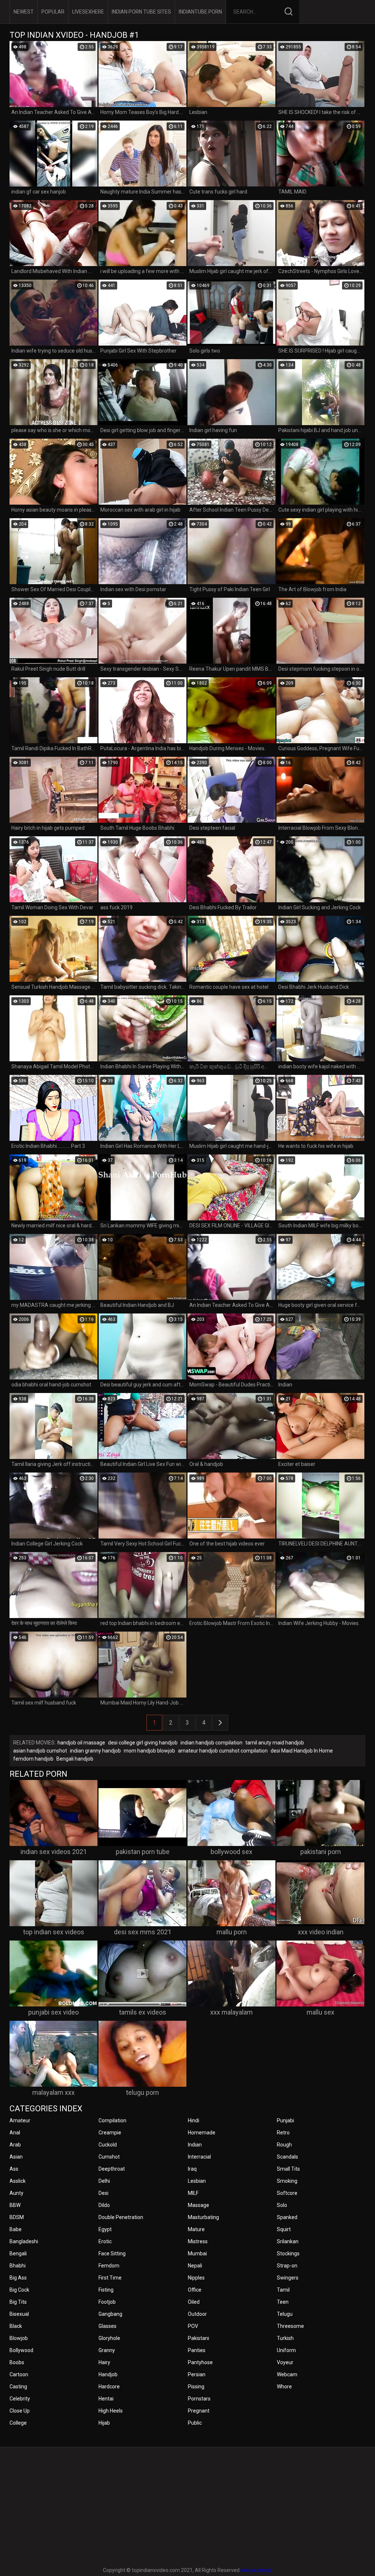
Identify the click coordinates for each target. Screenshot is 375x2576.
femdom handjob (33, 1759)
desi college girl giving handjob (143, 1743)
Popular (53, 12)
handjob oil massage (81, 1743)
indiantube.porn (200, 12)
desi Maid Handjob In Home (302, 1751)
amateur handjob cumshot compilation (223, 1751)
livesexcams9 (256, 2570)
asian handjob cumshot (40, 1751)
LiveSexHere (88, 12)
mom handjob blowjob (149, 1751)
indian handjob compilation (211, 1743)
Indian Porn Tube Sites (141, 12)
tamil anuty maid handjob (275, 1743)
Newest (24, 12)
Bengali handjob (75, 1759)
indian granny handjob (95, 1751)
